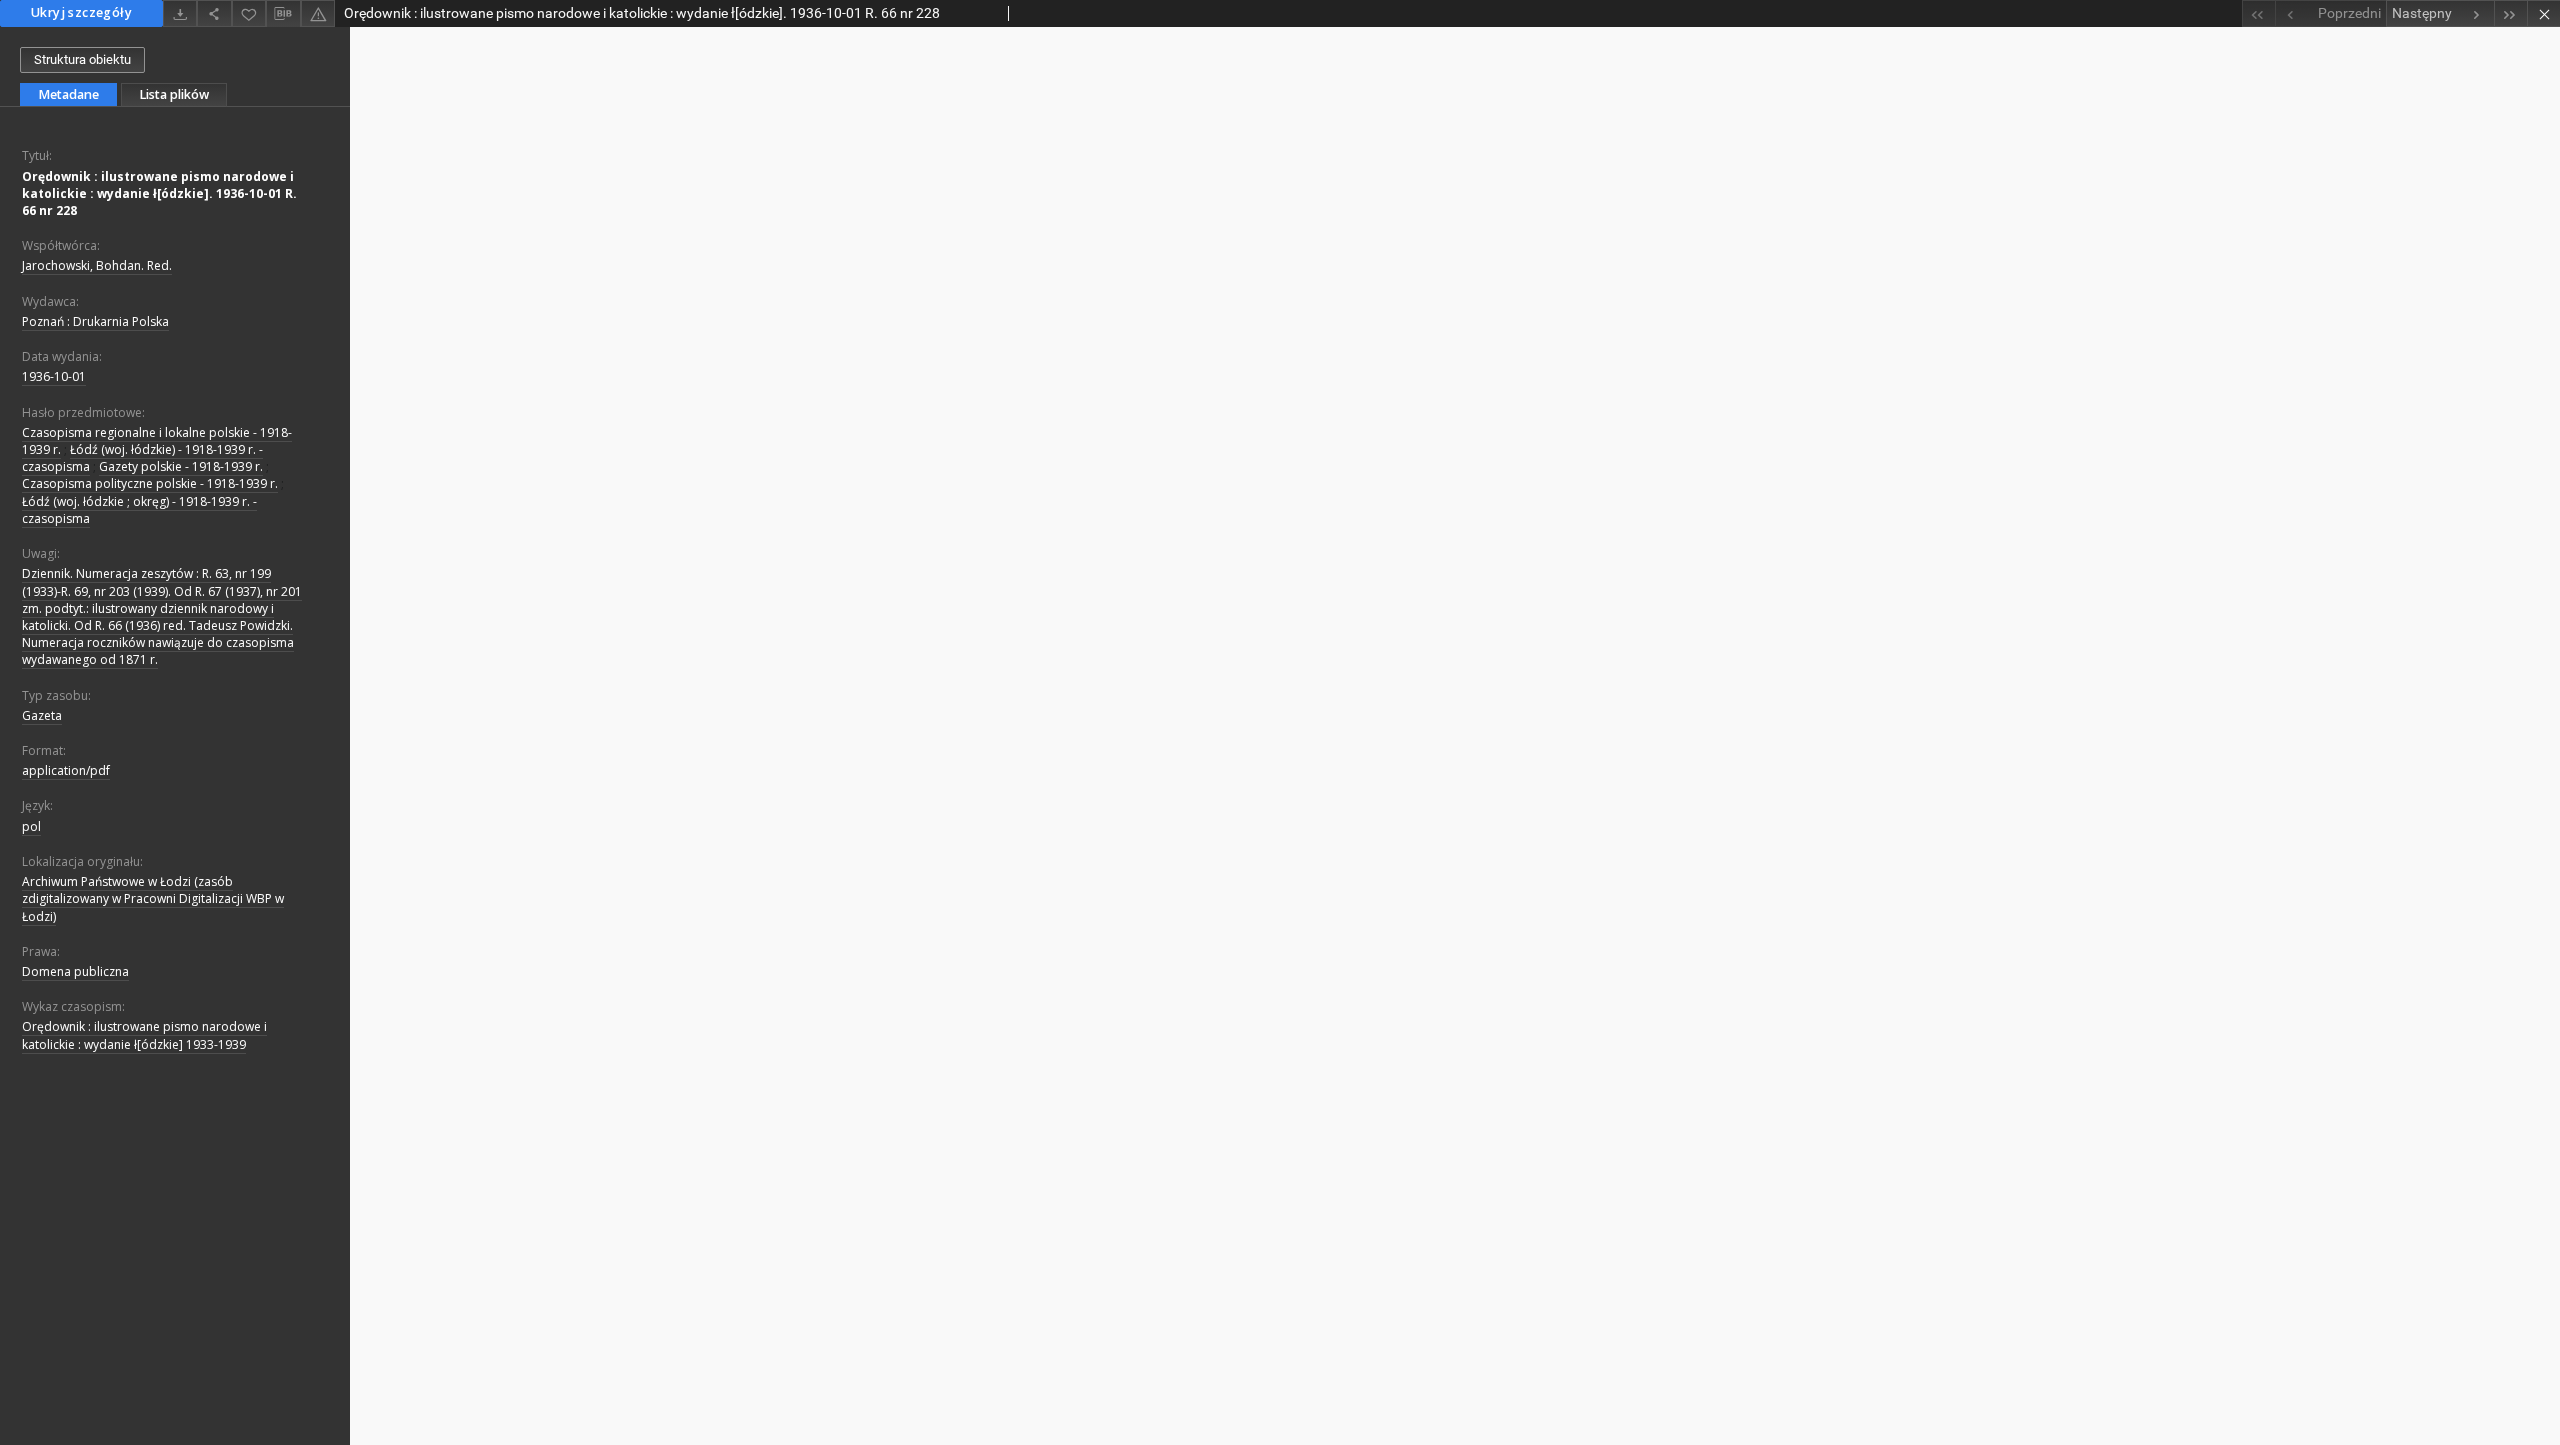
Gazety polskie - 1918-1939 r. (181, 466)
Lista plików (174, 94)
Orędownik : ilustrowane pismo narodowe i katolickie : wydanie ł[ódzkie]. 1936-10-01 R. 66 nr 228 (159, 193)
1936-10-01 (54, 376)
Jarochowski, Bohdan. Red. (97, 265)
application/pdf (66, 770)
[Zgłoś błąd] (318, 13)
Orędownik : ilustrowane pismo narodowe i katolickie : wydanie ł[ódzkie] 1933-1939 (144, 1035)
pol (31, 826)
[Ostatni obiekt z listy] (2510, 13)
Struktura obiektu (82, 59)
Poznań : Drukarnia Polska (95, 321)
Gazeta (42, 715)
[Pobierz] (180, 13)
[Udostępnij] (214, 13)
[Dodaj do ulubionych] (249, 13)
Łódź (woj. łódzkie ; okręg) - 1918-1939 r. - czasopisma (139, 510)
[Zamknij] (2543, 13)
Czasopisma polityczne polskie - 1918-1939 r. (150, 483)
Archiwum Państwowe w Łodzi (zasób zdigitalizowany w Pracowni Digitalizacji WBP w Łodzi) (153, 898)
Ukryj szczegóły (81, 12)
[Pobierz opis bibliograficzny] (283, 14)
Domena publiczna (75, 971)
